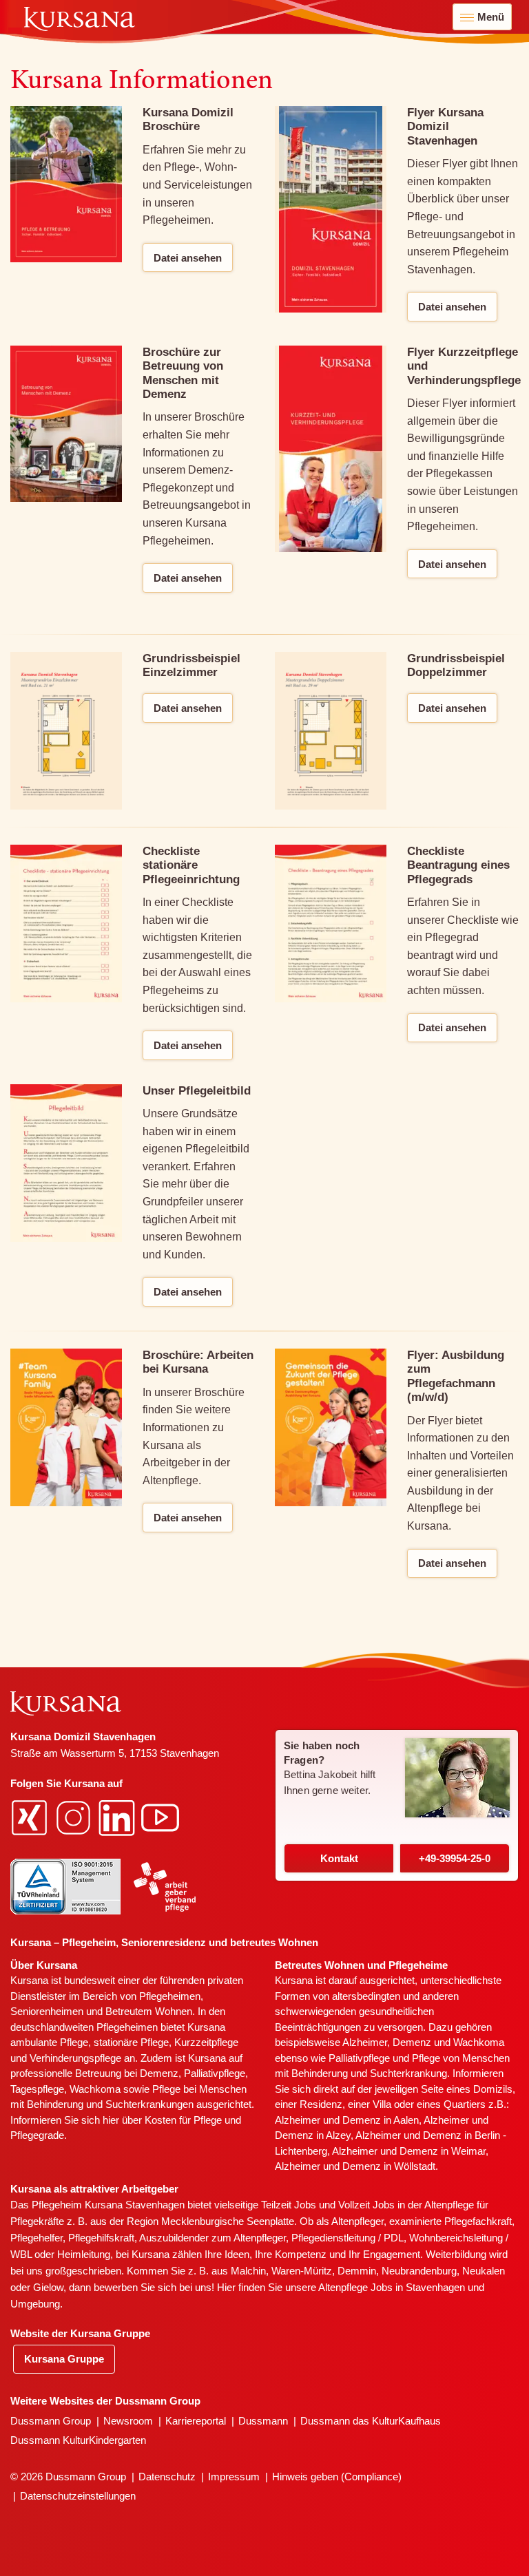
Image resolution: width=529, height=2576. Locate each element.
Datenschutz (167, 2477)
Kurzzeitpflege (206, 2042)
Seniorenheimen (47, 2011)
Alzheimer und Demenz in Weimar (409, 2151)
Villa (382, 2104)
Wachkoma (479, 2042)
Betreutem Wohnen (149, 2011)
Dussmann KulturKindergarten (78, 2440)
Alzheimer (365, 2042)
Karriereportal (196, 2421)
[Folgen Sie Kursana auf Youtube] (162, 1816)
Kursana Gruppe (64, 2359)
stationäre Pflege (131, 2042)
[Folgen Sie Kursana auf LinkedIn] (118, 1816)
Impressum (234, 2477)
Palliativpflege (359, 2058)
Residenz (321, 2104)
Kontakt (339, 1858)
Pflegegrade (37, 2135)
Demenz (159, 2073)
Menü (491, 17)
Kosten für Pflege (183, 2120)
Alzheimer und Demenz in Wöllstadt (355, 2166)
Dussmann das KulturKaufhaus (371, 2421)
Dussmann (263, 2421)
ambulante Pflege (49, 2042)
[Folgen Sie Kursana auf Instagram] (75, 1816)
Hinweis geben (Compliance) (337, 2477)
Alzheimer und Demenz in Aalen (347, 2120)
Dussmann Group (51, 2421)
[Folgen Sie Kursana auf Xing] (31, 1816)
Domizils (493, 2089)
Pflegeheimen (170, 1996)
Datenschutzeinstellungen (78, 2496)
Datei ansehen (188, 258)
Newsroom (128, 2421)
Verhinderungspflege (75, 2058)
